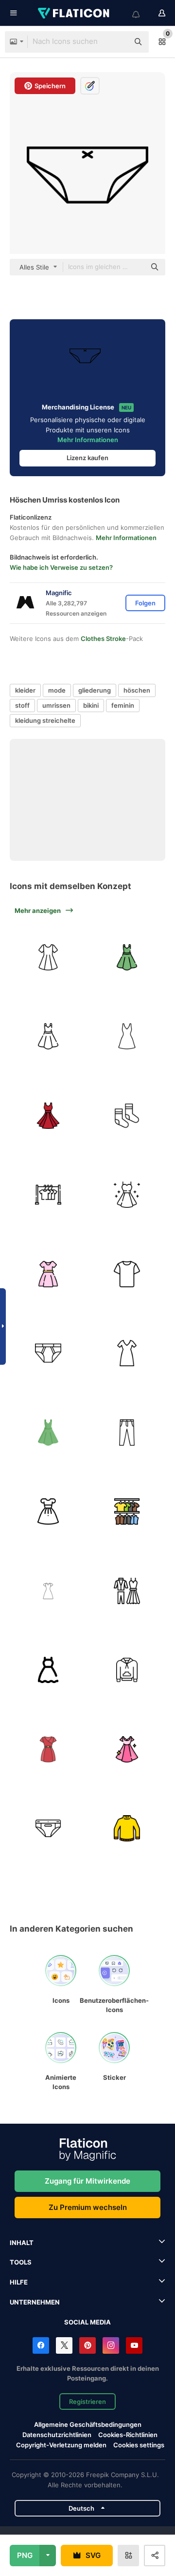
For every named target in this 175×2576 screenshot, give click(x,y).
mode (57, 690)
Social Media (87, 2322)
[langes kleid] (127, 1354)
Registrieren (87, 2402)
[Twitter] (64, 2345)
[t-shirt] (127, 1274)
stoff (22, 705)
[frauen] (48, 1591)
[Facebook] (41, 2345)
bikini (91, 705)
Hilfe (19, 2282)
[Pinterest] (87, 2345)
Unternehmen (35, 2302)
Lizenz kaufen (87, 458)
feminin (123, 705)
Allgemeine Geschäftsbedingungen (88, 2424)
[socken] (127, 1116)
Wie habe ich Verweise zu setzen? (61, 567)
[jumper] (127, 1829)
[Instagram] (111, 2345)
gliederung (95, 690)
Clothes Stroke (103, 639)
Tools (21, 2262)
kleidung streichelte (45, 720)
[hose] (127, 1433)
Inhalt (22, 2243)
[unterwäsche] (48, 1354)
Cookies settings (139, 2445)
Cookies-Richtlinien (128, 2435)
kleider (25, 690)
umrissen (56, 705)
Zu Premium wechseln (88, 2207)
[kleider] (48, 1195)
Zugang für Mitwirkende (87, 2181)
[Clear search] (117, 42)
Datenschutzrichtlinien (57, 2435)
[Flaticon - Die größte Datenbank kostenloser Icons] (74, 13)
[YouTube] (134, 2345)
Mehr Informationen (88, 440)
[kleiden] (127, 1512)
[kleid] (48, 957)
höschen (137, 690)
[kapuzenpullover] (127, 1670)
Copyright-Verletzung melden (61, 2445)
